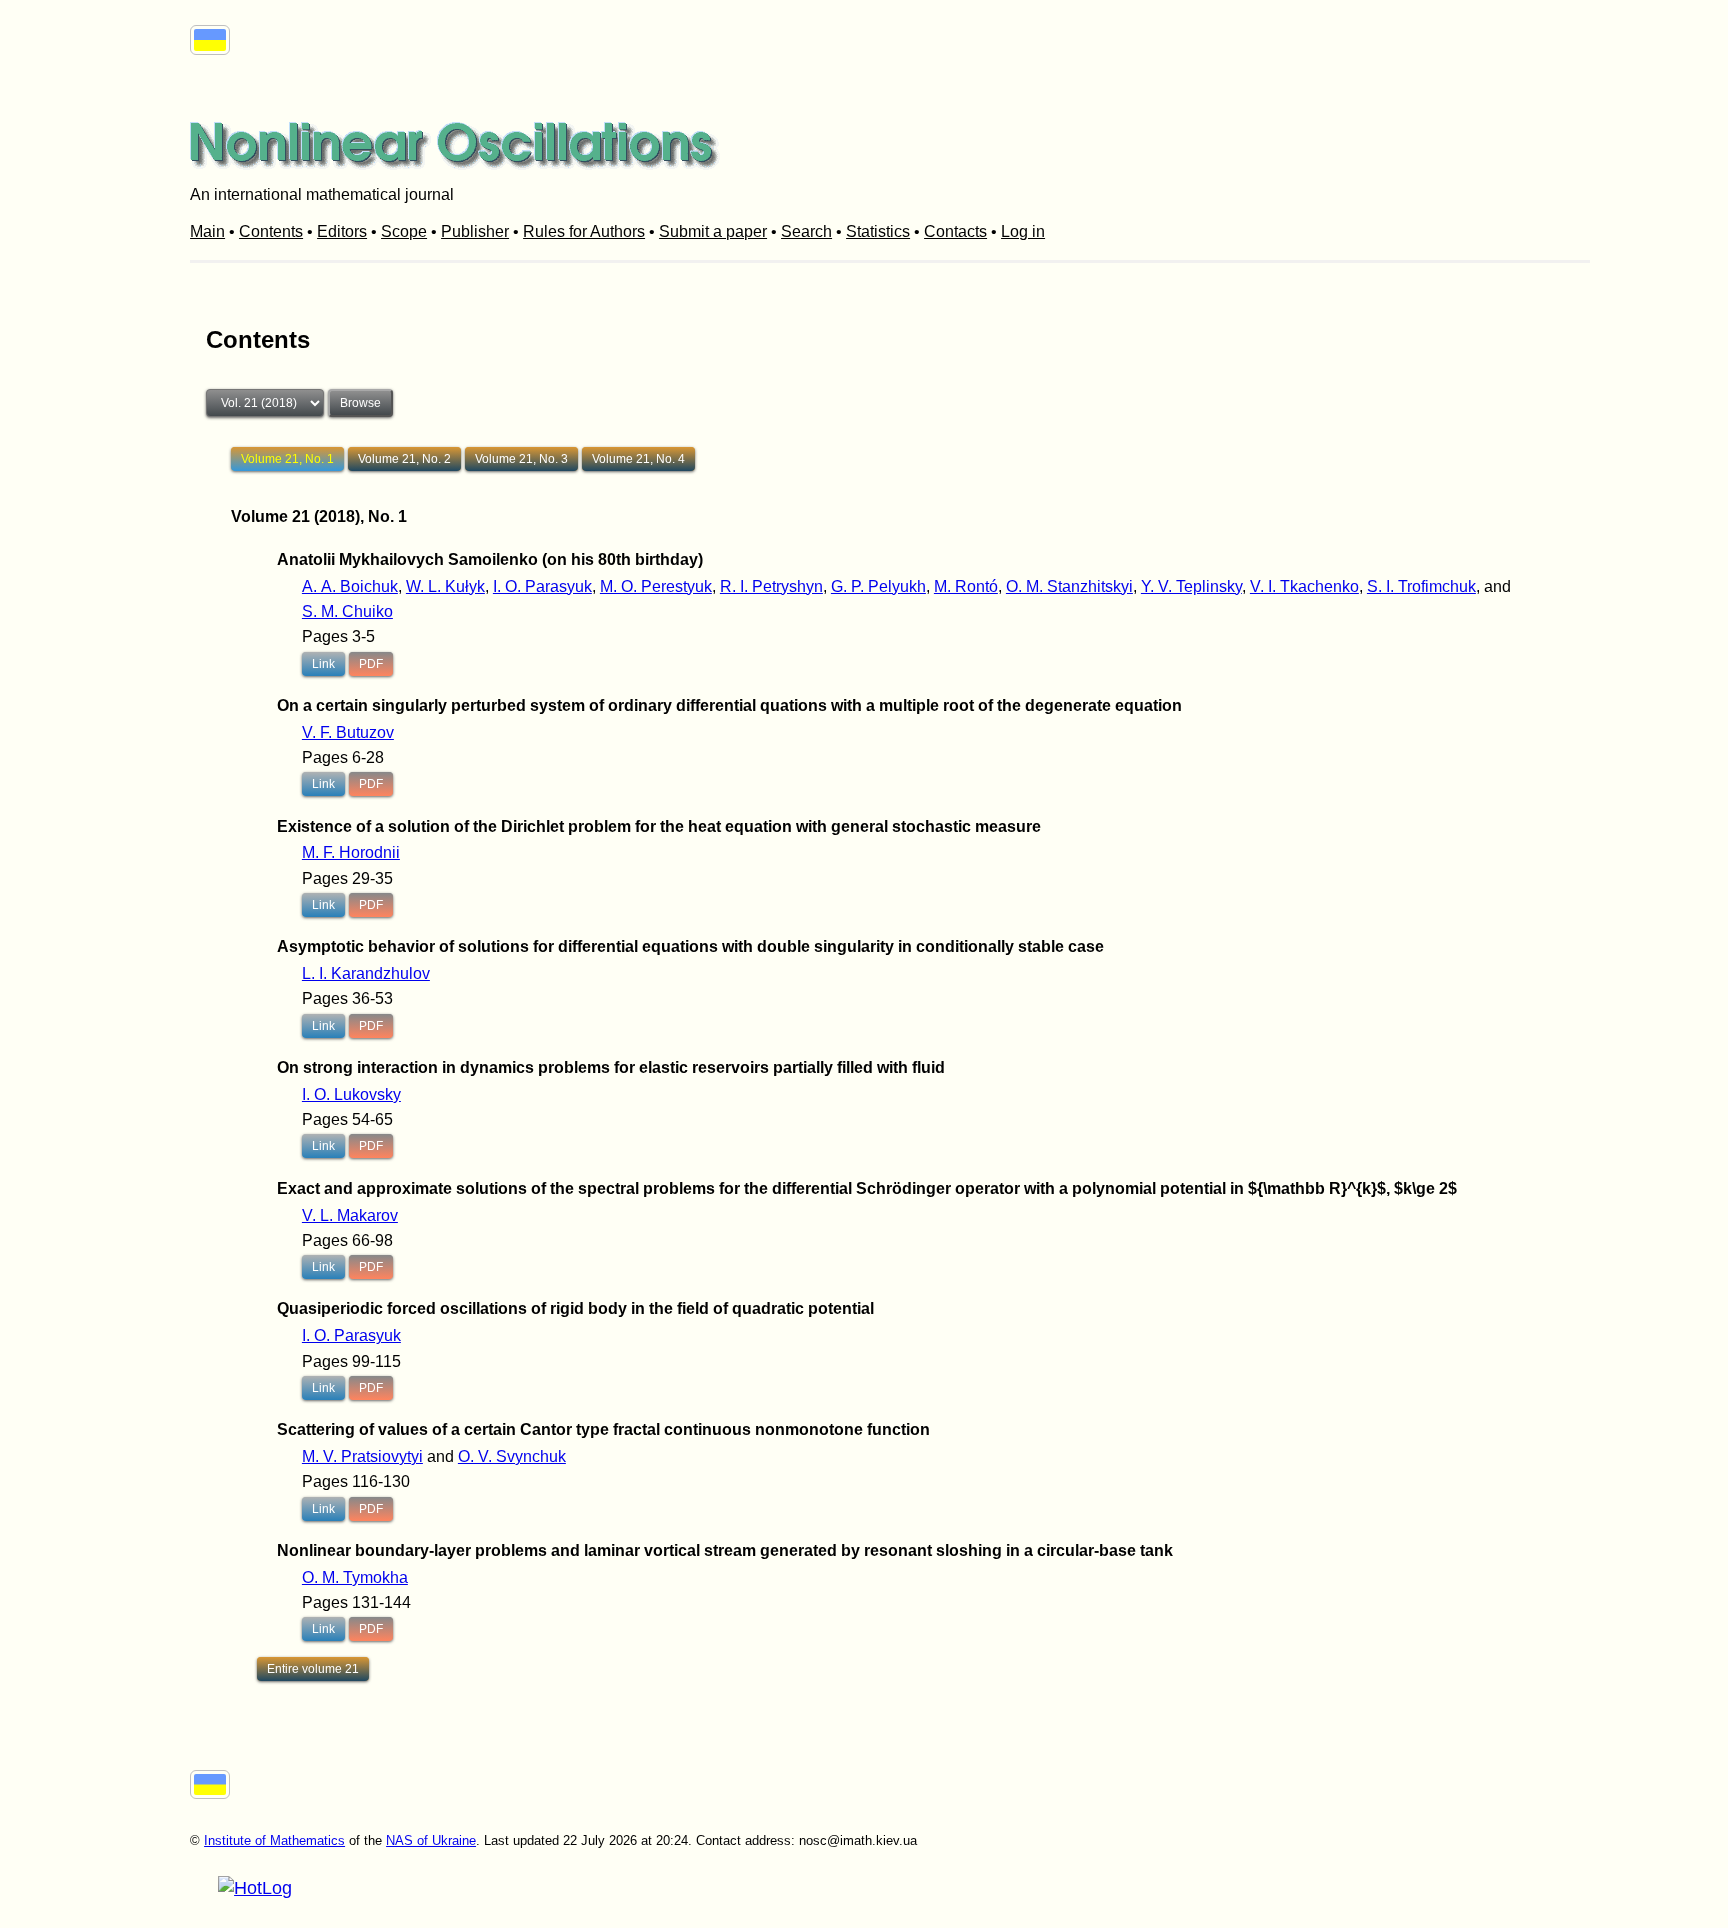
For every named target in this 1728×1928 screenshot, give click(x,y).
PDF (371, 664)
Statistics (878, 231)
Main (207, 231)
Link (323, 664)
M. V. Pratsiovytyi (362, 1456)
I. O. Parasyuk (542, 586)
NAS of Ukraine (431, 1840)
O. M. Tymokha (355, 1577)
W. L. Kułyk (445, 586)
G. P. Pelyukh (878, 586)
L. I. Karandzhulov (366, 973)
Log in (1023, 231)
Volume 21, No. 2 (404, 459)
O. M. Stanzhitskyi (1069, 586)
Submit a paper (713, 231)
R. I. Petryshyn (771, 586)
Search (806, 231)
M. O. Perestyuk (656, 586)
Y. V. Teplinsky (1191, 586)
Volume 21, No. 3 (521, 459)
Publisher (475, 231)
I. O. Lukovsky (351, 1094)
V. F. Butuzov (348, 732)
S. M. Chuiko (347, 611)
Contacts (955, 231)
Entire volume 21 (313, 1669)
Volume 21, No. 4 (638, 459)
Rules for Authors (584, 231)
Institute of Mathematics (274, 1840)
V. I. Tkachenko (1304, 586)
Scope (404, 231)
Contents (271, 231)
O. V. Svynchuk (512, 1456)
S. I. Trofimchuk (1421, 586)
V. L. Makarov (350, 1215)
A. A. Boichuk (350, 586)
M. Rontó (966, 586)
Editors (342, 231)
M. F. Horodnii (351, 852)
